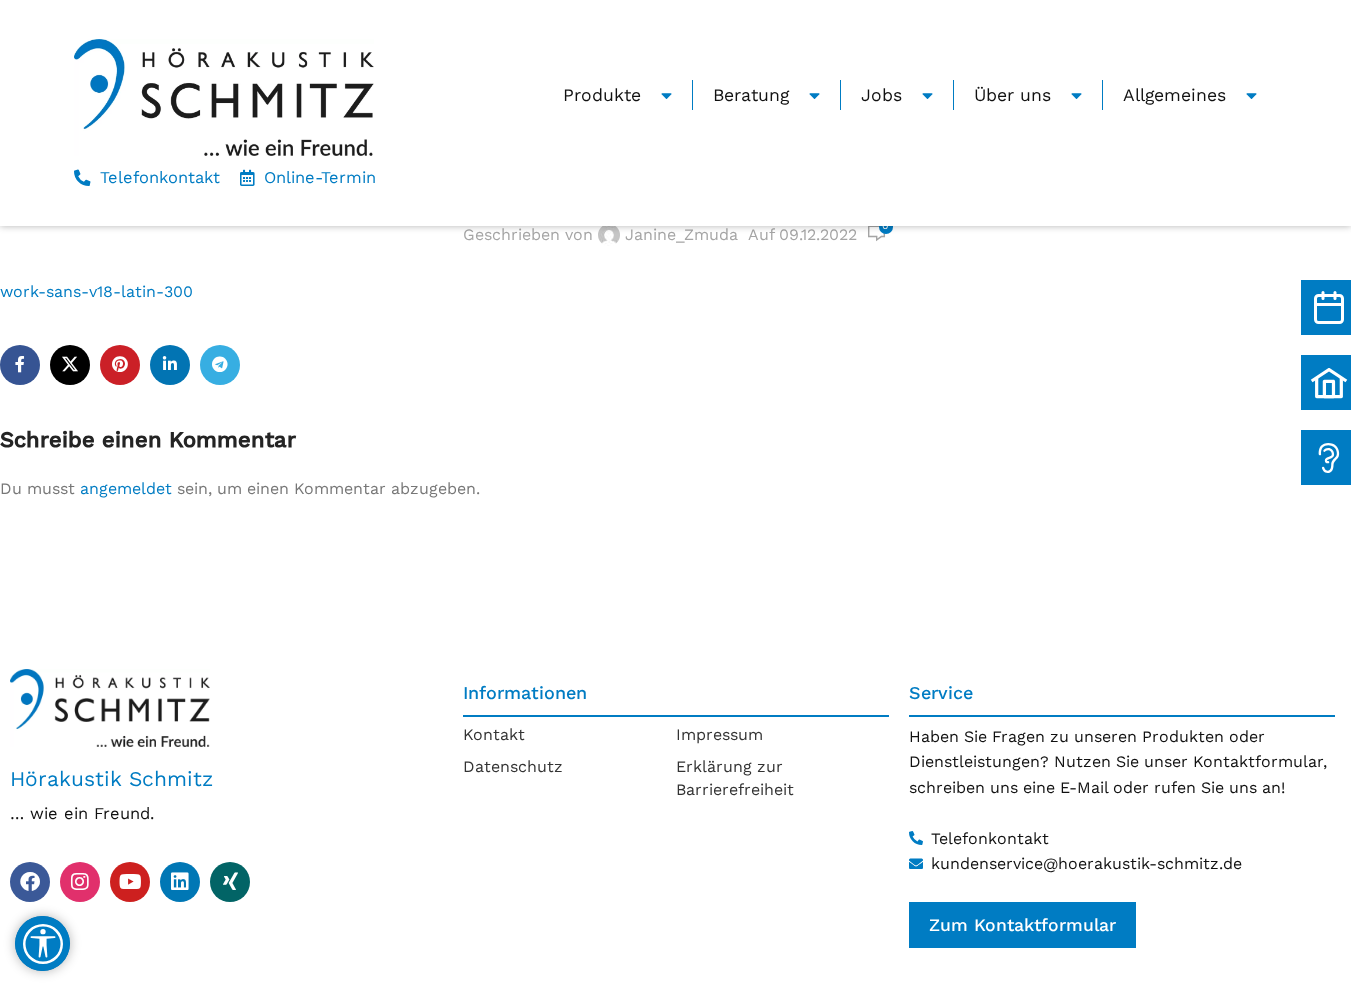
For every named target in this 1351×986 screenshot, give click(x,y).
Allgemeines (1174, 95)
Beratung (751, 95)
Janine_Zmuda (681, 234)
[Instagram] (80, 882)
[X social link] (70, 365)
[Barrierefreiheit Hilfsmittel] (42, 943)
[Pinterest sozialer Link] (120, 365)
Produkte (602, 95)
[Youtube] (130, 882)
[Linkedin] (180, 882)
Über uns (1012, 95)
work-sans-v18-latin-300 (96, 291)
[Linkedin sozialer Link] (170, 365)
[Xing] (230, 882)
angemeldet (126, 488)
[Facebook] (30, 882)
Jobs (881, 95)
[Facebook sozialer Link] (20, 365)
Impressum (719, 734)
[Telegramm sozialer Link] (220, 365)
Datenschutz (513, 766)
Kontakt (494, 734)
